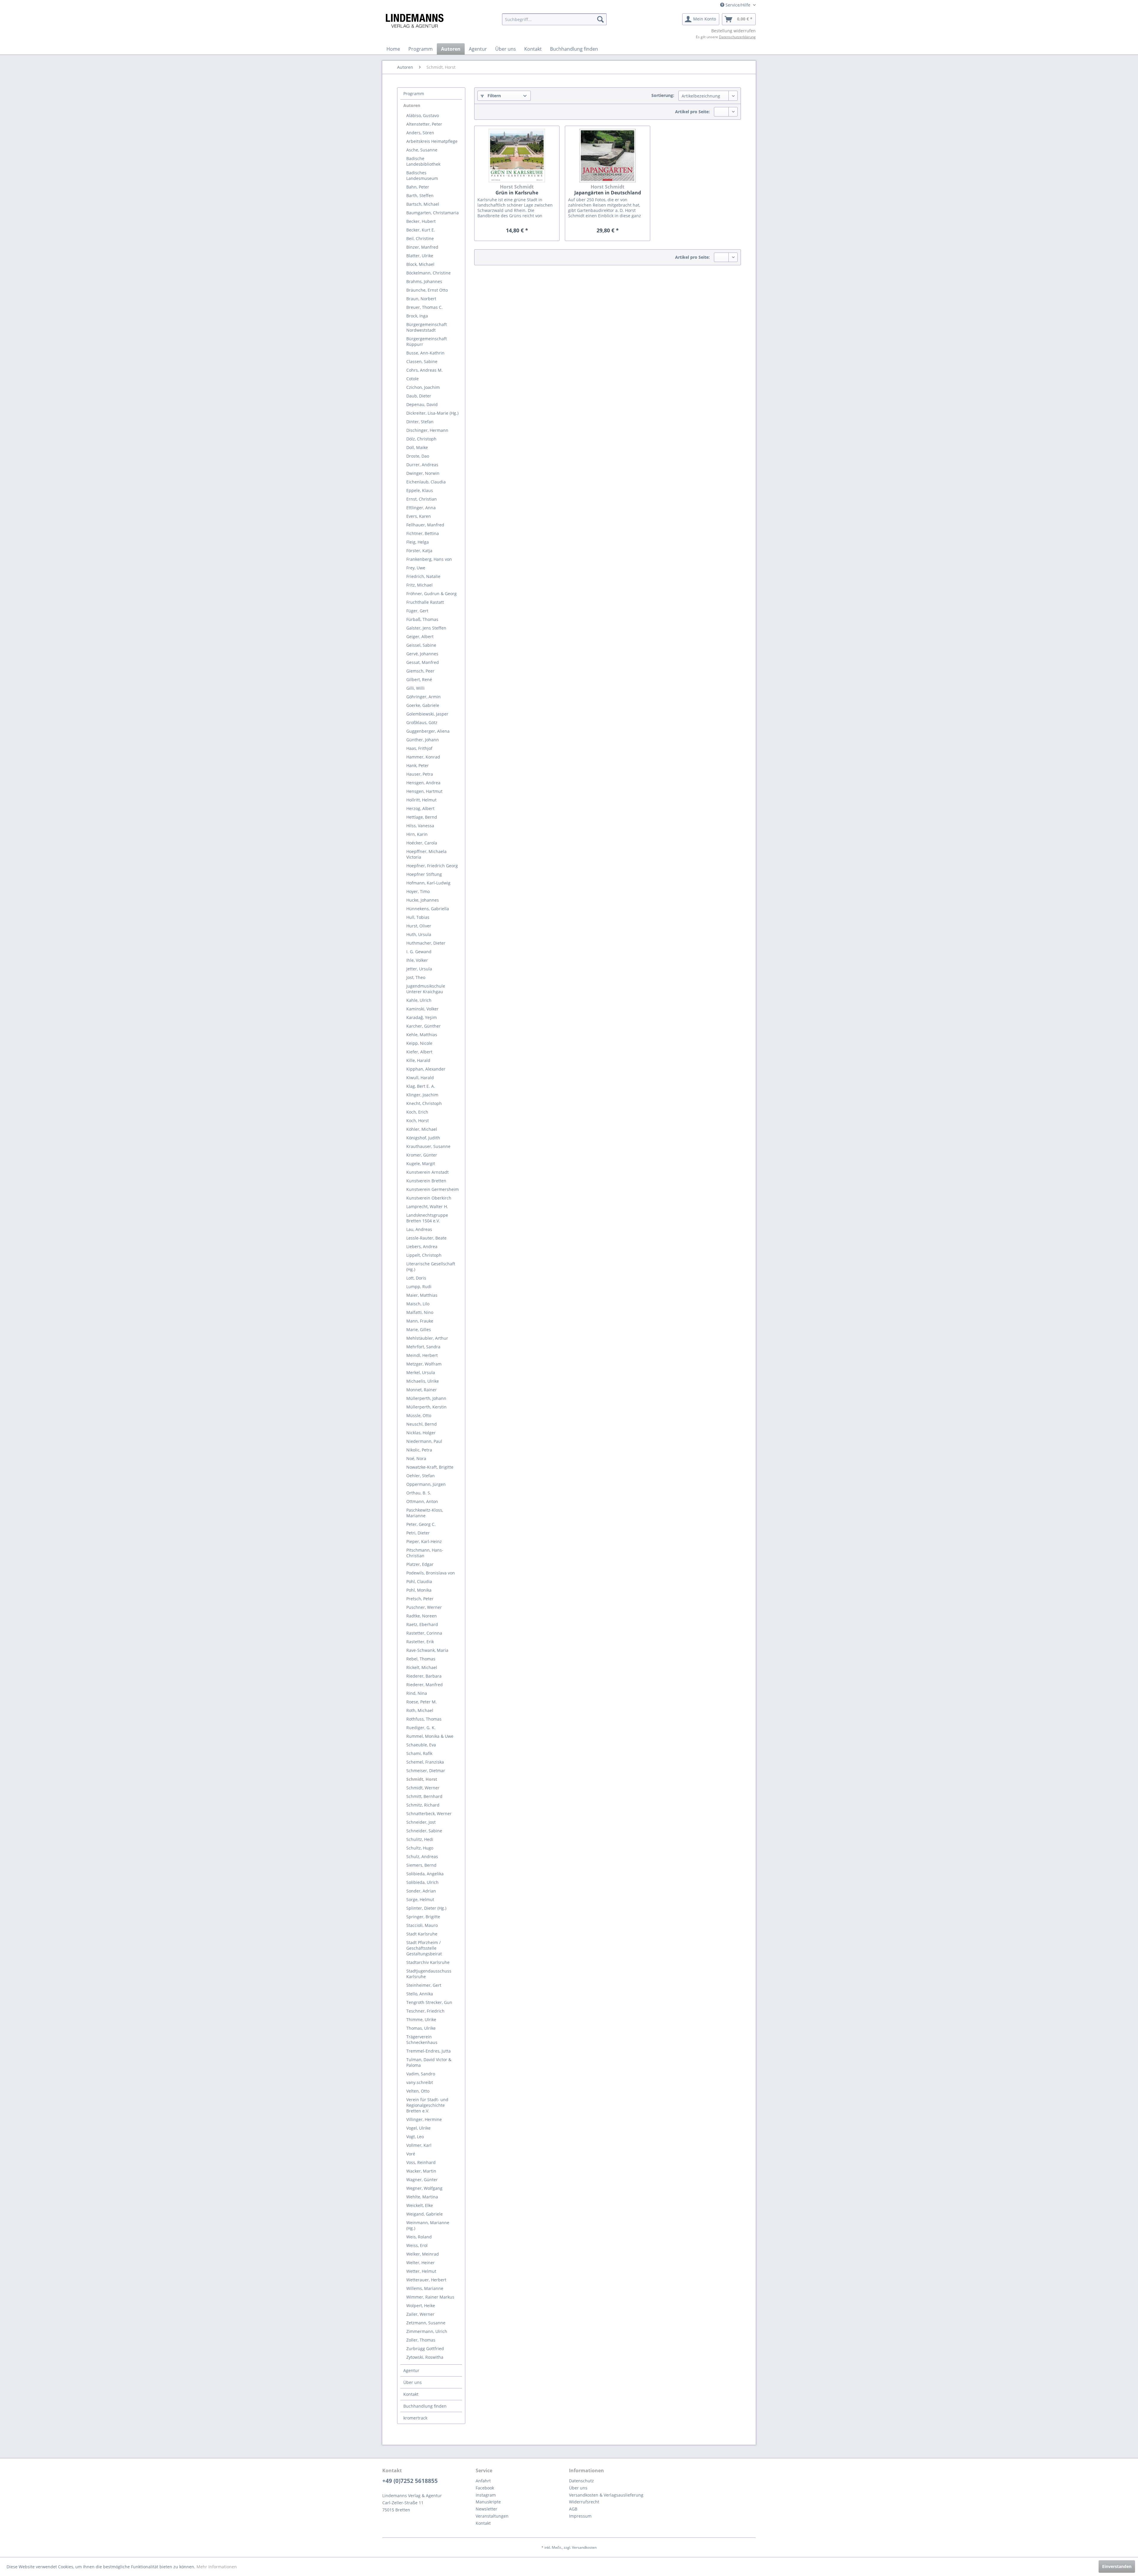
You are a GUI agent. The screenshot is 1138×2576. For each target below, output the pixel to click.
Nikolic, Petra (419, 1450)
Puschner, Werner (424, 1607)
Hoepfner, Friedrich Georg (432, 866)
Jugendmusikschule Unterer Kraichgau (426, 989)
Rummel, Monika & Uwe (430, 1736)
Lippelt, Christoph (424, 1255)
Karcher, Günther (423, 1026)
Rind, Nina (417, 1693)
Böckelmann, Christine (429, 273)
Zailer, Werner (420, 2314)
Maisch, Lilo (418, 1304)
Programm (414, 94)
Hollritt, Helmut (421, 800)
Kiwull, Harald (420, 1078)
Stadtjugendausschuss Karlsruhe (429, 1974)
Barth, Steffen (420, 195)
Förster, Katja (419, 551)
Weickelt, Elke (420, 2205)
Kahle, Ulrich (419, 1000)
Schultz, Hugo (420, 1848)
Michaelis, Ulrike (423, 1381)
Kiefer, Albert (419, 1052)
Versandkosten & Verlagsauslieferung (606, 2495)
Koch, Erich (417, 1112)
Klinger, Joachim (422, 1095)
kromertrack (415, 2418)
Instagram (486, 2495)
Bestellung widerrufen (733, 31)
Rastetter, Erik (420, 1642)
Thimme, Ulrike (421, 2020)
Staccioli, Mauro (422, 1925)
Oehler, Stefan (421, 1476)
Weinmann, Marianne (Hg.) (428, 2225)
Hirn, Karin (417, 834)
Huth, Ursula (419, 934)
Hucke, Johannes (423, 900)
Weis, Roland (419, 2237)
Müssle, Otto (419, 1415)
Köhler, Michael (422, 1129)
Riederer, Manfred (425, 1685)
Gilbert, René (419, 679)
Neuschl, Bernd (422, 1424)
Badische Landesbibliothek (423, 161)
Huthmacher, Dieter (426, 943)
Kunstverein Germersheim (433, 1189)
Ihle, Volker (417, 960)
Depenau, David (422, 404)
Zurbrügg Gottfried (425, 2349)
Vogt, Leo (415, 2137)
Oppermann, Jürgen (426, 1484)
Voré (411, 2154)
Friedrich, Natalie (423, 576)
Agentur (411, 2370)
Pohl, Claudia (419, 1581)
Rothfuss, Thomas (424, 1719)
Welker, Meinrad (423, 2254)
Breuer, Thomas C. (425, 307)
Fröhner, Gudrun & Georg (431, 594)
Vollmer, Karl (419, 2145)
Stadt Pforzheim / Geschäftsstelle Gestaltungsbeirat (424, 1948)
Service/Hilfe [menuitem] (738, 5)
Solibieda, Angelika (425, 1874)
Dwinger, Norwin (423, 473)
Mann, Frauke (420, 1321)
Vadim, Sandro (421, 2074)
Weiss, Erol (417, 2245)
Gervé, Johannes (422, 654)
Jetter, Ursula (419, 969)
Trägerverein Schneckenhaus (422, 2040)
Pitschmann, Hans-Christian (425, 1553)
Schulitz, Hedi (420, 1839)
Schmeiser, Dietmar (426, 1771)
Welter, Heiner (421, 2263)
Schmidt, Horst (422, 1779)
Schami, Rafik (419, 1753)
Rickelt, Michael (422, 1667)
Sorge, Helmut (420, 1899)
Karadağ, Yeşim (422, 1017)
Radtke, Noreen (422, 1616)
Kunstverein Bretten (426, 1181)
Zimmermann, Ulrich (427, 2331)
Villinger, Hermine (424, 2119)
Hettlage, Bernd (422, 817)
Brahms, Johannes (424, 281)
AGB (573, 2509)
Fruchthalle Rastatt (425, 602)
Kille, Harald (418, 1060)
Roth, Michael (420, 1710)
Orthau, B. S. (419, 1493)
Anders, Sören (420, 133)
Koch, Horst (418, 1121)
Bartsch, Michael (423, 204)
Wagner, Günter (422, 2180)
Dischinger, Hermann (427, 430)
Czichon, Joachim (423, 387)
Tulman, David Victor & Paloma (429, 2062)
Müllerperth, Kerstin (426, 1407)
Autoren (412, 105)
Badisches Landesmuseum (422, 175)
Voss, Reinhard (421, 2162)
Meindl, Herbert (422, 1355)
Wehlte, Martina (422, 2197)
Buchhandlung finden (425, 2406)
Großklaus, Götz (422, 722)
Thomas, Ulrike (421, 2028)
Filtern (494, 96)
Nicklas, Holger (421, 1433)
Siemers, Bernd (421, 1865)
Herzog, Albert (420, 808)
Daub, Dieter (419, 396)
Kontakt (411, 2394)
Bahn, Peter (418, 187)
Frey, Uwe (416, 568)
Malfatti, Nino (420, 1312)
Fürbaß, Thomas (422, 619)
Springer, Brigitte (423, 1917)
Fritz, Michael (419, 585)
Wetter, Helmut (421, 2271)
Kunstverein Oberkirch (429, 1198)
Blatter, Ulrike (420, 256)
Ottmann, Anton (422, 1501)
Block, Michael (420, 264)
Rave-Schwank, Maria (427, 1650)
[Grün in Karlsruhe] (517, 156)
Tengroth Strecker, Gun (429, 2002)
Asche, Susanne (422, 150)
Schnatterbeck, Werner (429, 1814)
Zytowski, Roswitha (425, 2357)
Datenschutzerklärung (737, 37)
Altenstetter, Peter (424, 124)
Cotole (413, 379)
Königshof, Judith (423, 1138)
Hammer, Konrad (423, 757)
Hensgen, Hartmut (424, 791)
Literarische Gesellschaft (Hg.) (431, 1267)
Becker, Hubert (421, 221)
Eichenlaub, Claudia (426, 482)
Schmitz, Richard (423, 1805)
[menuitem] (554, 19)
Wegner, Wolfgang (424, 2188)
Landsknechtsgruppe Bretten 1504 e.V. (427, 1218)
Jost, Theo (416, 977)
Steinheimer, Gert (424, 1985)
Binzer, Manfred (422, 247)
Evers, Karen (419, 516)
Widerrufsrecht (584, 2502)
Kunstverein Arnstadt (427, 1172)
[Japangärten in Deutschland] (608, 156)
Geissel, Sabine (421, 645)
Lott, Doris (416, 1278)
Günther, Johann (423, 740)
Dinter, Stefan (420, 422)
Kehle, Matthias (422, 1035)
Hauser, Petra (420, 774)
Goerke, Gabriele (423, 705)
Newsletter (486, 2509)
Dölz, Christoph (421, 439)
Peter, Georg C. (421, 1524)
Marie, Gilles (419, 1329)
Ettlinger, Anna (421, 508)
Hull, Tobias (418, 917)
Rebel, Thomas (421, 1659)
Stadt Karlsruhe (422, 1934)
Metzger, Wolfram (424, 1364)
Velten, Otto (418, 2091)
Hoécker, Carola (422, 843)
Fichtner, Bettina (423, 533)
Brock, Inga (417, 316)
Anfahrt (483, 2481)
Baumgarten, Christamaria (433, 213)
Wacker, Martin (421, 2171)
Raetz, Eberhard (422, 1624)
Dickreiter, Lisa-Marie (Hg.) (432, 413)
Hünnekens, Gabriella (428, 909)
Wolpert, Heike (421, 2306)
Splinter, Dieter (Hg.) (426, 1908)
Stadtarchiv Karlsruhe (428, 1962)
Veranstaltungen (492, 2516)
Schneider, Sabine (424, 1831)
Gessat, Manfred (423, 662)
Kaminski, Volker (422, 1009)
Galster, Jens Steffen (426, 628)
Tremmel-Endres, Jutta (429, 2051)
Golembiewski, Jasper (427, 714)
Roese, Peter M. (422, 1702)
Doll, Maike (417, 447)
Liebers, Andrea (422, 1247)
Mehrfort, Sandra (423, 1347)
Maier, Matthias (422, 1295)
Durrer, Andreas (422, 465)
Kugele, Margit (421, 1164)
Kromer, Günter (422, 1155)
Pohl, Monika (419, 1590)
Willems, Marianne (425, 2288)
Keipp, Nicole (419, 1043)
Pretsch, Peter (420, 1599)
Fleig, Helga (418, 542)
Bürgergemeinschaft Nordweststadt (427, 327)
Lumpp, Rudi (419, 1287)
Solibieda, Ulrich (422, 1882)
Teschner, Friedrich (425, 2011)
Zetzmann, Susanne (426, 2323)
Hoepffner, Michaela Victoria (426, 854)
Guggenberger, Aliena (428, 731)
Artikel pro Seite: (692, 112)
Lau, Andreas (419, 1229)
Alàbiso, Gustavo (423, 115)
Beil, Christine (420, 238)
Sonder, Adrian (421, 1891)
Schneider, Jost (421, 1822)
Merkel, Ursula (421, 1372)
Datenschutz (581, 2481)
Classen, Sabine (422, 361)
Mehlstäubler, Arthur (427, 1338)
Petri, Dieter (418, 1533)
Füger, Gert (417, 611)
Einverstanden (1117, 2566)
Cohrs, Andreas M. (425, 370)
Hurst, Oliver (419, 926)
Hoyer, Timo (418, 891)
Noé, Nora (416, 1458)
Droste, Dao (418, 456)
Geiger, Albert (420, 637)
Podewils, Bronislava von (431, 1573)
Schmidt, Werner (423, 1788)
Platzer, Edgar (420, 1564)
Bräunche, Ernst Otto (427, 290)
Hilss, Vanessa (420, 826)
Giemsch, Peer (420, 671)
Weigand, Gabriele (425, 2214)
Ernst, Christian (422, 499)
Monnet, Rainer (422, 1390)
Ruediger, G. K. (421, 1728)
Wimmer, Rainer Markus (430, 2297)
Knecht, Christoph (424, 1103)
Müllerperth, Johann (426, 1398)
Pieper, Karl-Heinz (424, 1541)
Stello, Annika (420, 1994)
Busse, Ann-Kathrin (425, 353)
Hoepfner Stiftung (424, 874)
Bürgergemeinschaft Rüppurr (427, 341)
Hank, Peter (418, 765)
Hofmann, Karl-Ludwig (428, 883)
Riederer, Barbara (424, 1676)
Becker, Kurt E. (421, 230)
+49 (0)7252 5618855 (410, 2481)
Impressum (580, 2516)
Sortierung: (663, 95)
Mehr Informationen (217, 2567)
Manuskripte (488, 2502)
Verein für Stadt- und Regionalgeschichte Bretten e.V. (427, 2105)
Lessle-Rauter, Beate (426, 1238)
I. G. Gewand (419, 952)
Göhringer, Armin (423, 697)
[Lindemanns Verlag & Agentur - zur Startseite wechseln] (414, 21)
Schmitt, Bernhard (424, 1796)
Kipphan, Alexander (426, 1069)
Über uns (413, 2382)
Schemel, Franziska (425, 1762)
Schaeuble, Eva (421, 1745)
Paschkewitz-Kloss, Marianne (425, 1513)
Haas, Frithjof (419, 748)
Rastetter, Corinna (424, 1633)
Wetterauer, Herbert (426, 2280)
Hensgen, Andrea (423, 783)
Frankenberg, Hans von (429, 559)
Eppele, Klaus (420, 490)
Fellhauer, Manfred (425, 525)
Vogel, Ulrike (418, 2128)
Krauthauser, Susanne (428, 1146)
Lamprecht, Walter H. (427, 1206)
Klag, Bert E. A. (421, 1086)
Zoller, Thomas (421, 2340)
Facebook (485, 2488)
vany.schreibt (420, 2082)
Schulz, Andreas (422, 1856)
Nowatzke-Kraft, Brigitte (430, 1467)
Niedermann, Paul (424, 1441)
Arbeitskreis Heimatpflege (432, 141)
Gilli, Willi (415, 688)
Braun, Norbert (421, 299)
